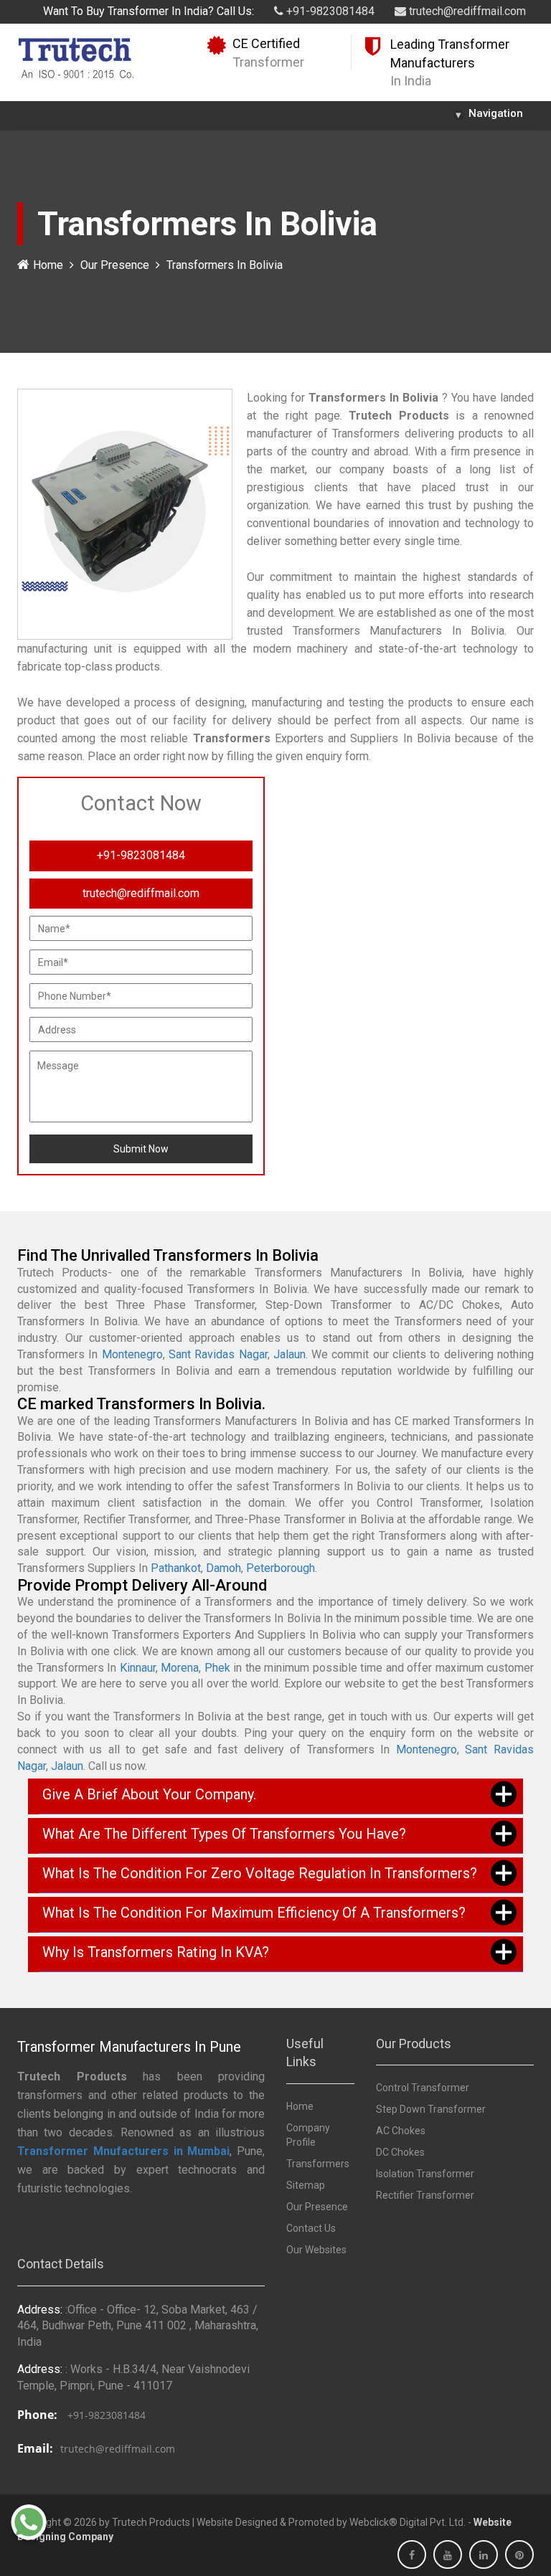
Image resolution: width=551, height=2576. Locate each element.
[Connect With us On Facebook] (412, 2555)
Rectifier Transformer (425, 2195)
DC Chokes (400, 2152)
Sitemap (306, 2185)
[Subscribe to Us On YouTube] (448, 2555)
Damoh (223, 1568)
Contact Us (311, 2228)
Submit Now (141, 1149)
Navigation (489, 114)
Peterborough (281, 1568)
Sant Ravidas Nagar (218, 1354)
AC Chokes (401, 2131)
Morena (180, 1668)
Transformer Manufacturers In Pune (129, 2047)
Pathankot (176, 1568)
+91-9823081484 (329, 11)
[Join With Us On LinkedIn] (484, 2555)
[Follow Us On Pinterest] (519, 2555)
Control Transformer (423, 2088)
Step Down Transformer (431, 2109)
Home (48, 265)
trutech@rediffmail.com (466, 11)
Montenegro (132, 1354)
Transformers (318, 2164)
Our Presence (115, 265)
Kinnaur (138, 1668)
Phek (217, 1668)
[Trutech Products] (76, 57)
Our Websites (316, 2250)
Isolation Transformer (425, 2174)
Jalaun (289, 1354)
